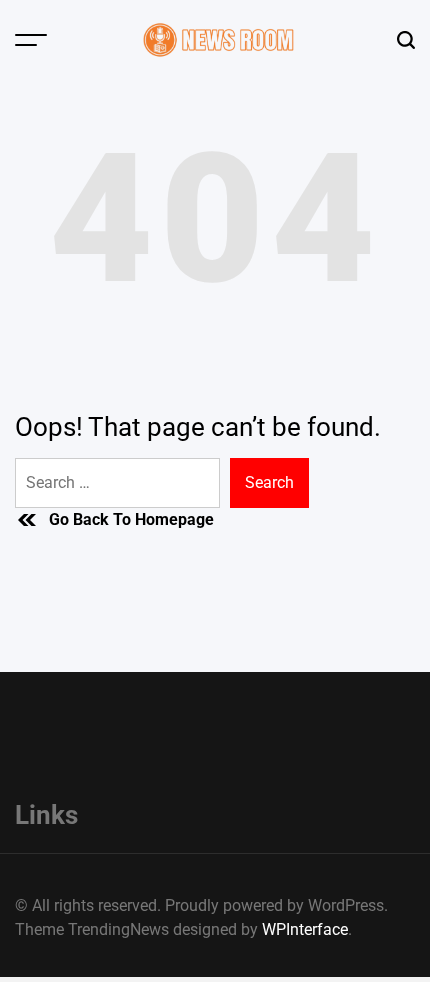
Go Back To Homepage (131, 519)
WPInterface (305, 929)
